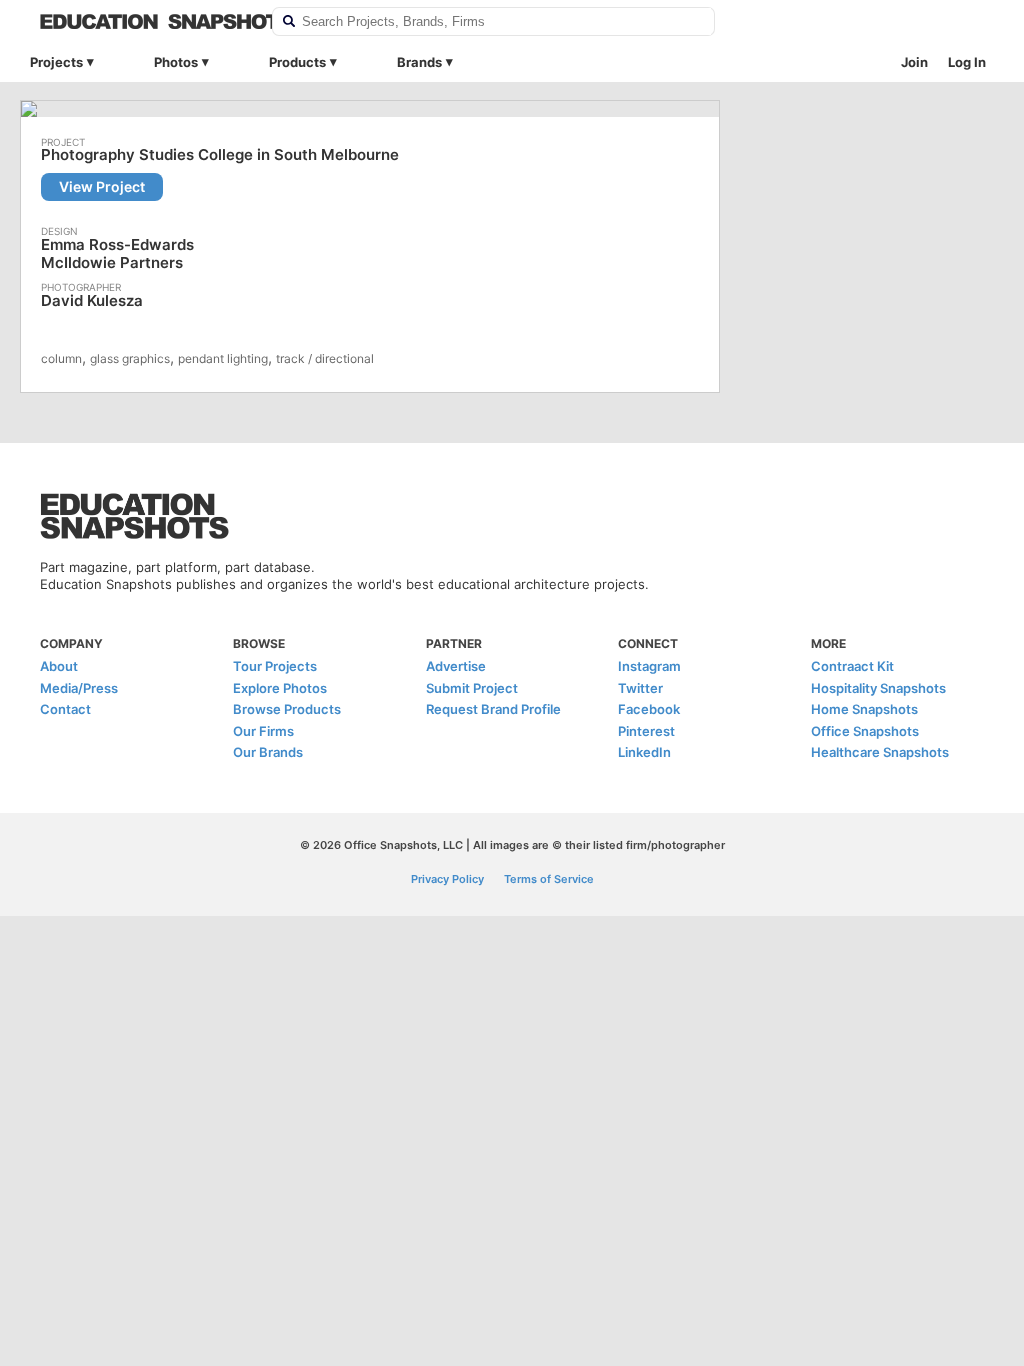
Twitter (640, 688)
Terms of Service (549, 879)
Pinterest (646, 731)
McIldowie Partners (112, 262)
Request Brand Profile (493, 709)
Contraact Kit (852, 666)
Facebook (649, 709)
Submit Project (472, 688)
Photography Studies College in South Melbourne (220, 155)
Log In (967, 62)
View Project (102, 186)
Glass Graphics (130, 358)
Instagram (649, 666)
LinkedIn (644, 752)
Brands (419, 62)
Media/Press (79, 688)
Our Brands (268, 752)
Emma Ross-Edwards (117, 244)
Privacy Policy (447, 879)
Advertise (456, 666)
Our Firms (263, 731)
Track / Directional (325, 358)
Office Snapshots (865, 731)
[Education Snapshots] (143, 21)
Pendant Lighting (223, 358)
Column (61, 358)
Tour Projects (275, 666)
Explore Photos (280, 688)
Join (914, 62)
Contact (65, 709)
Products (297, 62)
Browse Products (287, 709)
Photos (176, 62)
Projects (56, 62)
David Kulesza (92, 300)
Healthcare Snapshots (880, 752)
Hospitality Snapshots (878, 688)
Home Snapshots (864, 709)
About (59, 666)
